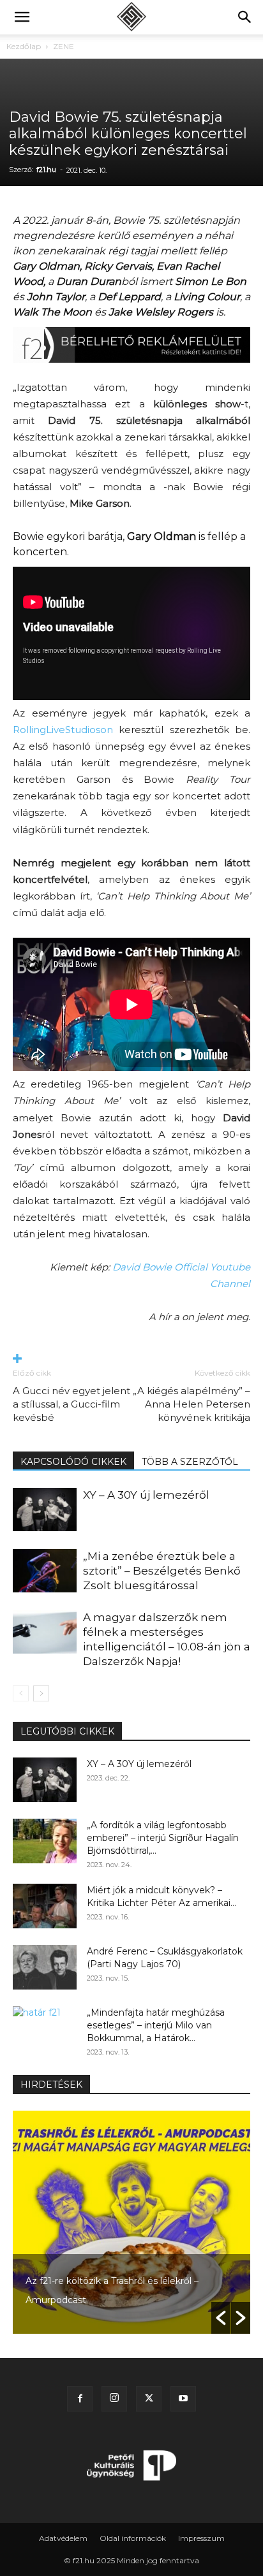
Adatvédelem (63, 2538)
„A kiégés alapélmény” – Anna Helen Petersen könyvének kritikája (192, 1404)
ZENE (64, 46)
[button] (22, 17)
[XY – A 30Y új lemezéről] (45, 1510)
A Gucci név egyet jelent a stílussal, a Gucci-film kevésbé (71, 1404)
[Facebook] (80, 2399)
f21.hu (46, 170)
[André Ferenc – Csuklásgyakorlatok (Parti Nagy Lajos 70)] (45, 1967)
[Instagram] (114, 2399)
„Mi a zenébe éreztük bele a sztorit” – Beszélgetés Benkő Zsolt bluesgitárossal (162, 1571)
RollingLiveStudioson (63, 730)
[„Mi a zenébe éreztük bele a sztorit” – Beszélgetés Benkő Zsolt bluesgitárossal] (45, 1571)
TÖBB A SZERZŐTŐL (190, 1462)
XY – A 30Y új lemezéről (146, 1495)
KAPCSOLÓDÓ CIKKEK (73, 1462)
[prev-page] (21, 1693)
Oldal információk (133, 2538)
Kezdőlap (24, 46)
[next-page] (41, 1693)
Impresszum (201, 2538)
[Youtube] (183, 2399)
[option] (131, 2222)
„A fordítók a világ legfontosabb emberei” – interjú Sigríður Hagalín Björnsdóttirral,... (163, 1838)
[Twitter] (149, 2399)
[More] (131, 1359)
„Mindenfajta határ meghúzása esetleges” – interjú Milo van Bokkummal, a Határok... (156, 2025)
